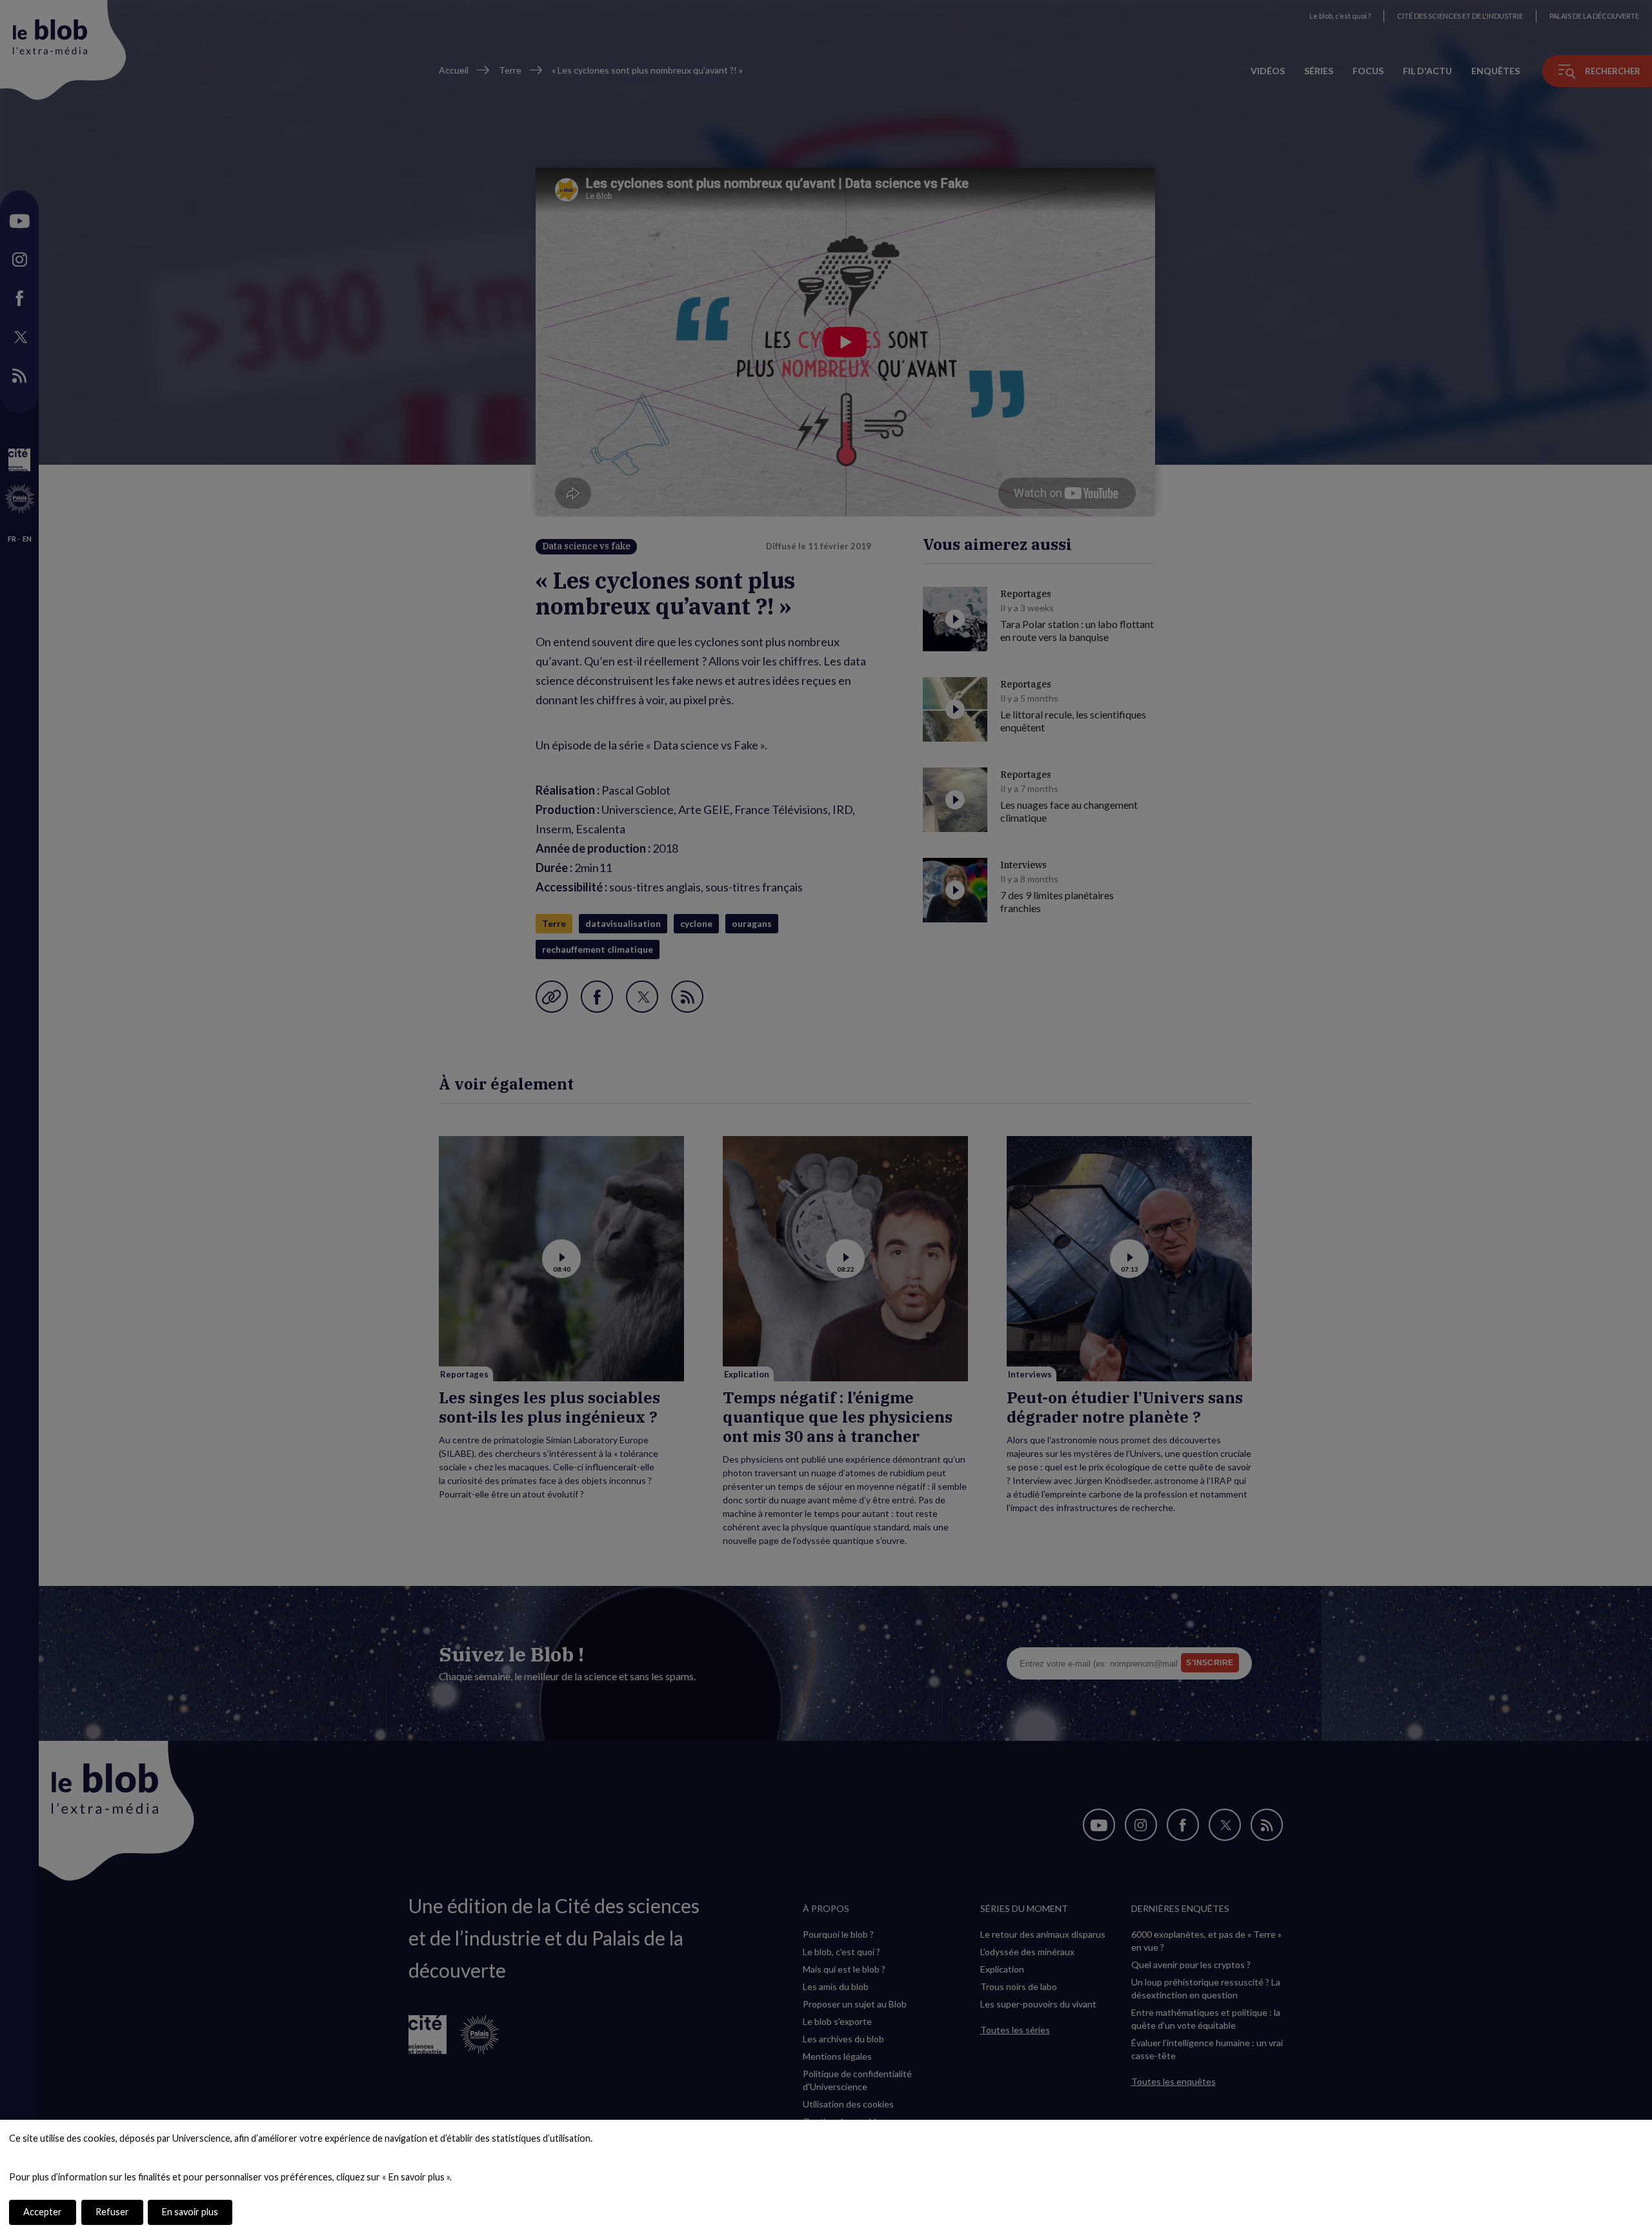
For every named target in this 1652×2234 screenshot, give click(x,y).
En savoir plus (190, 2212)
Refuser (112, 2212)
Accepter (43, 2212)
